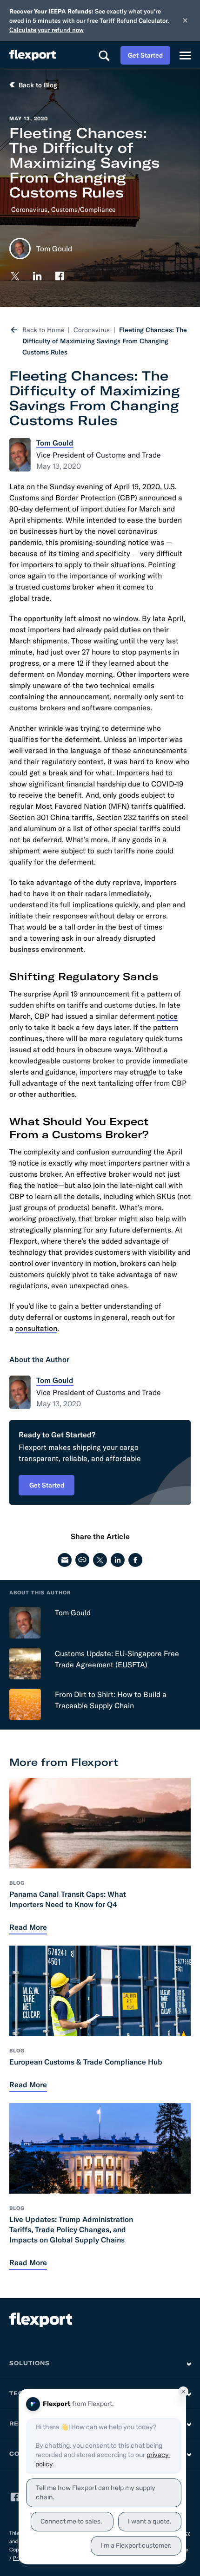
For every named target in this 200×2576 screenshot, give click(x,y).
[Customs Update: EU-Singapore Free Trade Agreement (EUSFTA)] (25, 1664)
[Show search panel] (104, 55)
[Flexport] (33, 55)
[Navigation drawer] (185, 55)
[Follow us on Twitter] (15, 276)
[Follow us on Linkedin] (37, 276)
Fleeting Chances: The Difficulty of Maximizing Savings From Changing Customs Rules (105, 341)
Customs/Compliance (83, 210)
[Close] (185, 20)
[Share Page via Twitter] (100, 1560)
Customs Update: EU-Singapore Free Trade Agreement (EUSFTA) (117, 1659)
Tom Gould (73, 1612)
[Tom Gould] (25, 1623)
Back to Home (43, 330)
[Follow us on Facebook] (60, 276)
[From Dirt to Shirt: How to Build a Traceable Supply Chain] (25, 1704)
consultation (36, 1328)
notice (167, 1016)
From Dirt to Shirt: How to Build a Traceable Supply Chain (111, 1700)
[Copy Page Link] (82, 1560)
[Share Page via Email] (65, 1560)
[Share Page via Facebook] (135, 1560)
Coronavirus (29, 210)
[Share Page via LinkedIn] (118, 1560)
